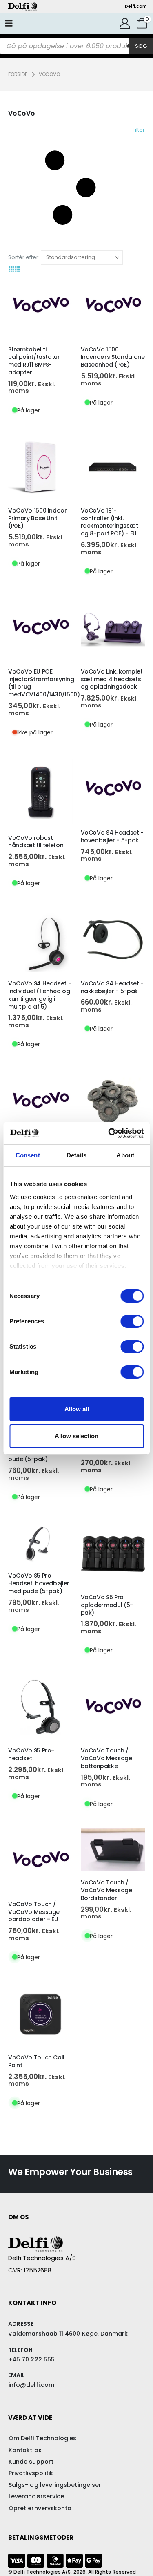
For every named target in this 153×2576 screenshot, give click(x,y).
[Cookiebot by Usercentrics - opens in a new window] (109, 1133)
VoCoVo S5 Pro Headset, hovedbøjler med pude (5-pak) (39, 1583)
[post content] (40, 306)
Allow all (77, 1409)
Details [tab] (76, 1155)
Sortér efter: (24, 257)
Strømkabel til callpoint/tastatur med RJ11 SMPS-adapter (34, 361)
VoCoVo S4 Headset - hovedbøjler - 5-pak (112, 836)
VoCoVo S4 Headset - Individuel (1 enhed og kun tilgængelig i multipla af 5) (40, 995)
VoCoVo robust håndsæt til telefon (36, 842)
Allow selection (76, 1436)
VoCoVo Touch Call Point (36, 2061)
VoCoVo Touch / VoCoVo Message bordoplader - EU (34, 1912)
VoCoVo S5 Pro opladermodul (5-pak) (107, 1605)
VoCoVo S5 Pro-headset (31, 1754)
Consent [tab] (28, 1155)
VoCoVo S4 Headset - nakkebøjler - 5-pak (112, 987)
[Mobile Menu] (9, 23)
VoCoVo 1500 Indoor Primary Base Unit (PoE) (38, 518)
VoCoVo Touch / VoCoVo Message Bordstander (106, 1890)
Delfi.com (136, 6)
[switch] (132, 1321)
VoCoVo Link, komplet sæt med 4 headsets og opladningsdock (112, 679)
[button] (76, 188)
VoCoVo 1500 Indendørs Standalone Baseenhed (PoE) (113, 357)
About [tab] (125, 1155)
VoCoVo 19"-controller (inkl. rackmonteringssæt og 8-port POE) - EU (110, 522)
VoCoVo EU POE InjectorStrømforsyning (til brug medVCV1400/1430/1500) (44, 683)
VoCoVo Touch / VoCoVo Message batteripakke (106, 1758)
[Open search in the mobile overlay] (76, 46)
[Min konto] (125, 23)
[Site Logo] (22, 7)
